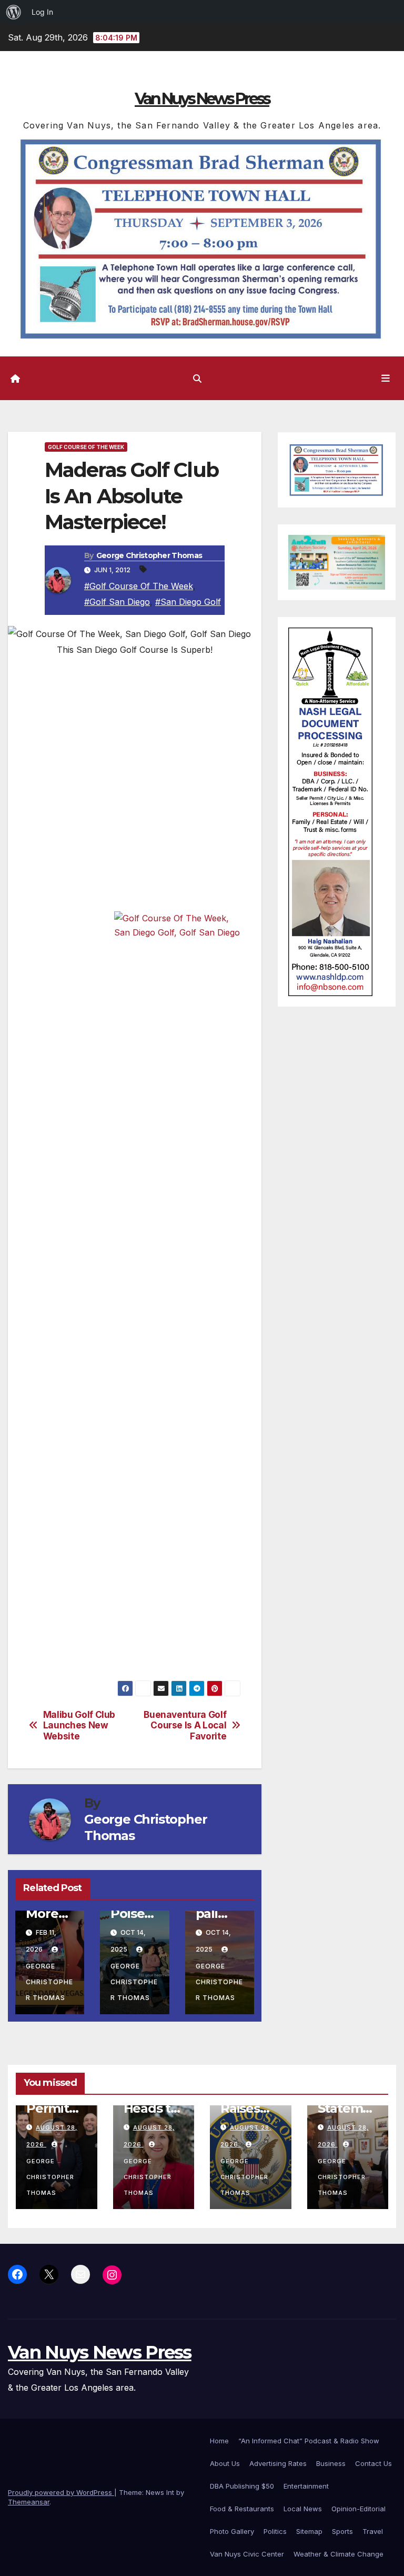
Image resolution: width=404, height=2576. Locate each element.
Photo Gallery (232, 2531)
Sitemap (309, 2531)
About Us (225, 2463)
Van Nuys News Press (202, 99)
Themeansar (29, 2502)
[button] (197, 379)
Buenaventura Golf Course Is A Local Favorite (185, 1725)
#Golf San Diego (117, 602)
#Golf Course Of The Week (139, 586)
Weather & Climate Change (339, 2554)
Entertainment (306, 2486)
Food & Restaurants (242, 2509)
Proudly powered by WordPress (61, 2492)
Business (331, 2463)
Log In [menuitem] (42, 12)
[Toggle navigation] (386, 378)
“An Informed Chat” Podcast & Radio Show (309, 2441)
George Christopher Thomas (149, 555)
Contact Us (373, 2463)
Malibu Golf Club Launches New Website (79, 1725)
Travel (373, 2531)
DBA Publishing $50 (242, 2486)
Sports (342, 2531)
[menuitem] (14, 12)
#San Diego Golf (188, 602)
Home (219, 2441)
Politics (275, 2531)
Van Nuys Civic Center (247, 2554)
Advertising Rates (278, 2463)
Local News (303, 2509)
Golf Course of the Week (86, 447)
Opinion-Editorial (358, 2509)
